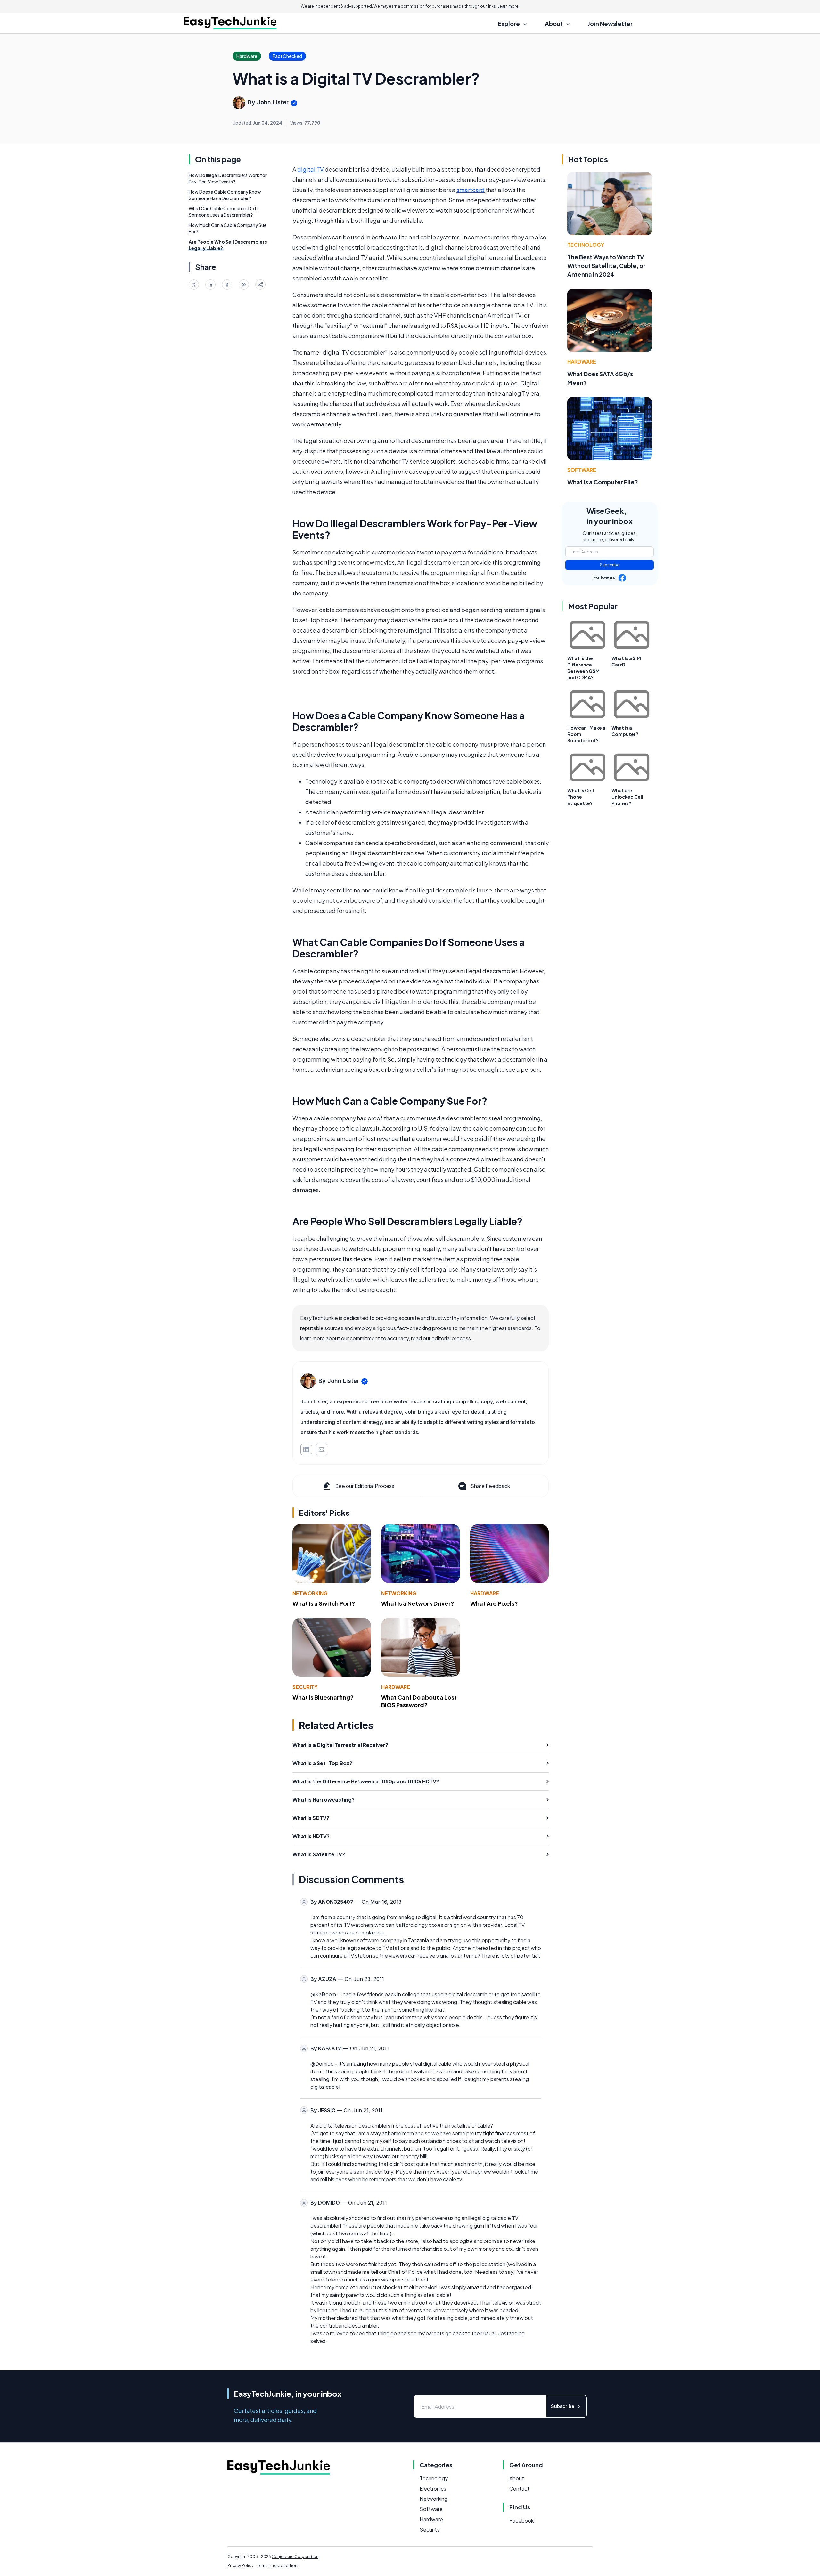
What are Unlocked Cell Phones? (627, 797)
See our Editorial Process (365, 1486)
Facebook (521, 2520)
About (517, 2478)
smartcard (471, 190)
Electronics (433, 2488)
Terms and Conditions (278, 2566)
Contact (519, 2488)
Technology (586, 245)
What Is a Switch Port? (324, 1603)
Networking (310, 1593)
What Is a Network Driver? (418, 1603)
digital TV (311, 169)
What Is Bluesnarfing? (323, 1697)
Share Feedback (490, 1486)
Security (305, 1687)
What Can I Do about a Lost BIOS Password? (419, 1701)
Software (582, 470)
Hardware (485, 1593)
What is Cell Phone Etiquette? (581, 797)
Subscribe (610, 565)
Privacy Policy (240, 2566)
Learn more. (508, 6)
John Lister (273, 102)
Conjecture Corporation (295, 2557)
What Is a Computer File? (603, 482)
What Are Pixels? (494, 1603)
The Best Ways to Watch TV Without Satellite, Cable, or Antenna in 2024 (606, 266)
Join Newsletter (610, 24)
